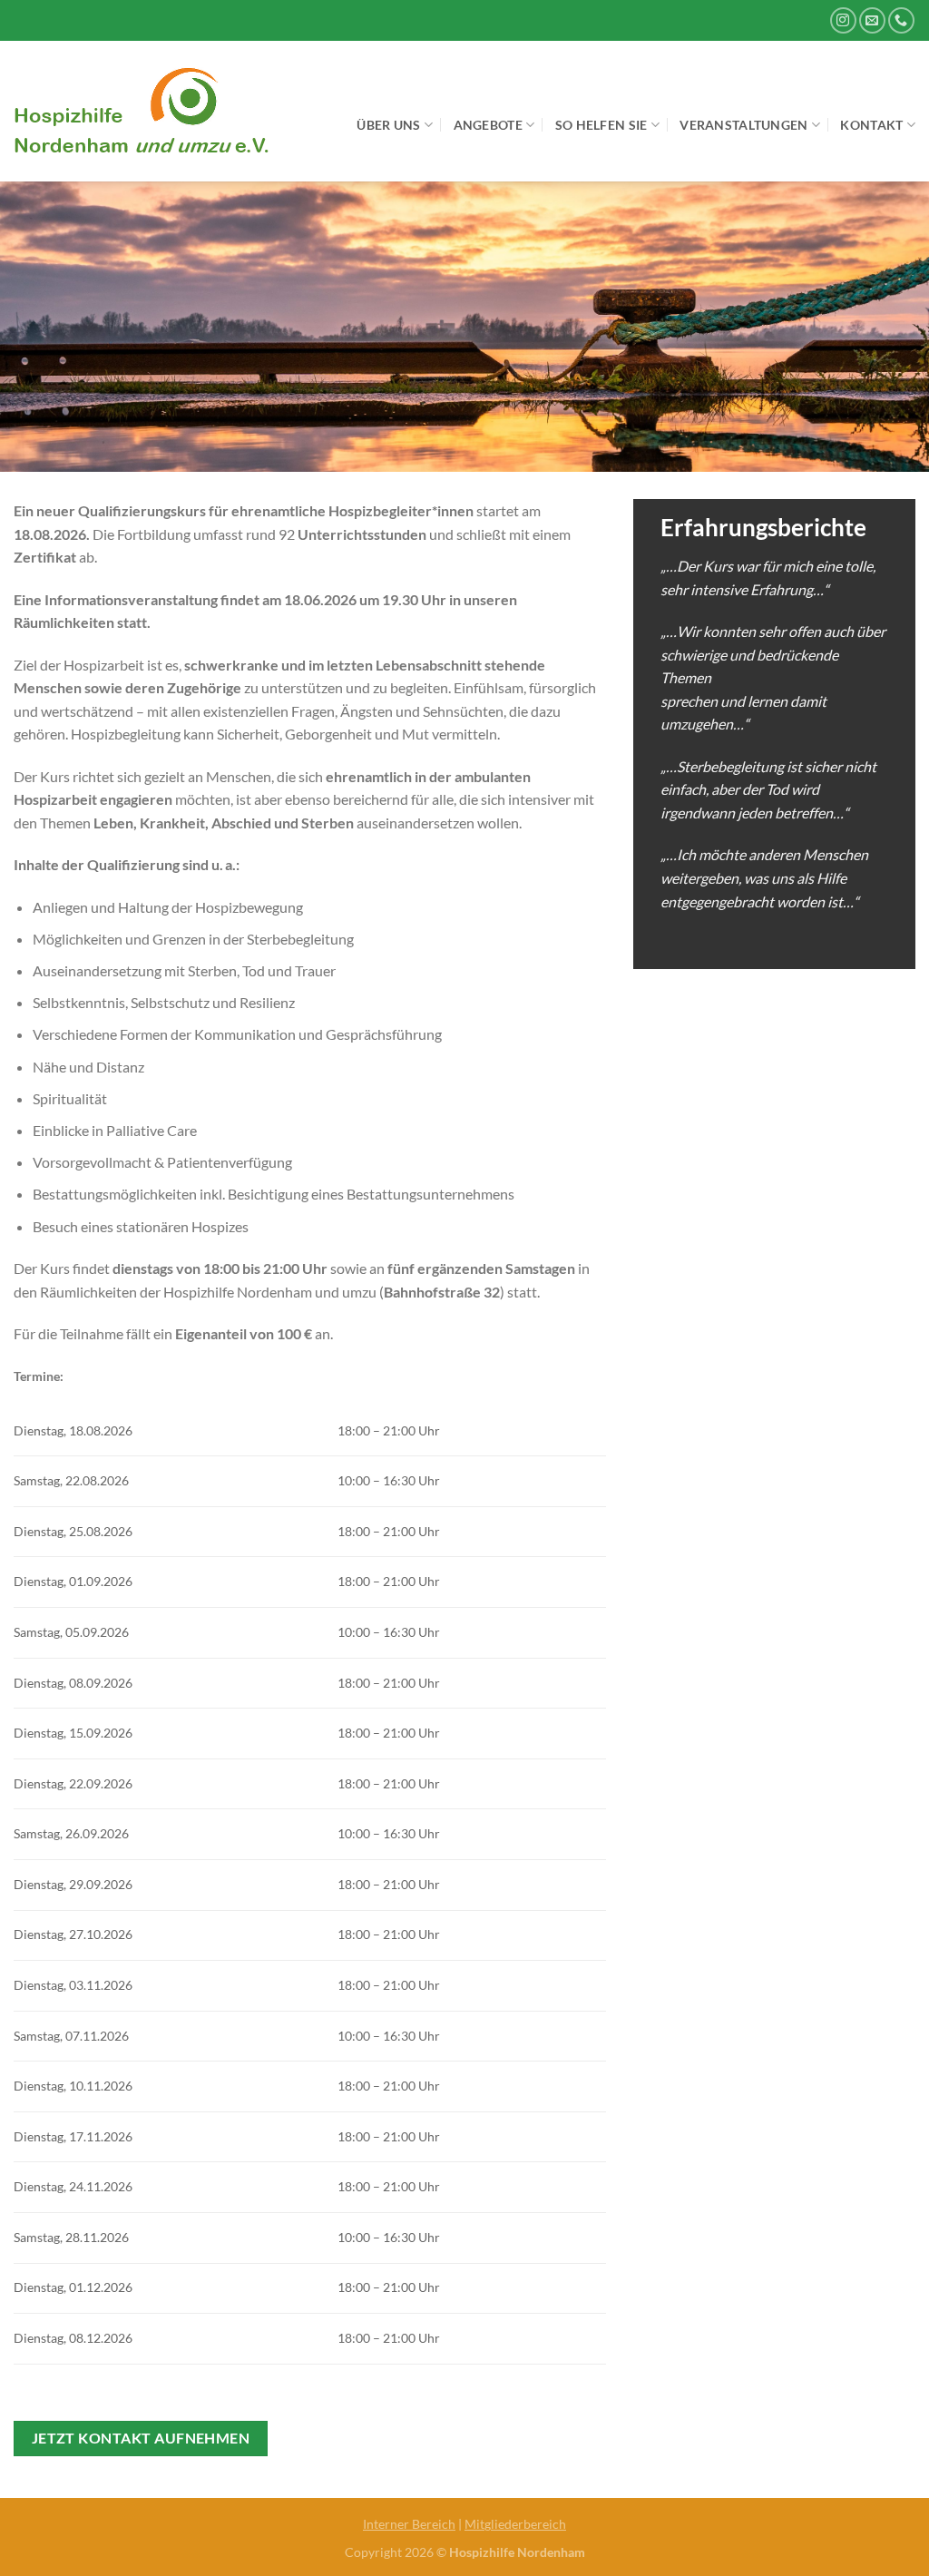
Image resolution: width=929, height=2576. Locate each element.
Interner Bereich (409, 2524)
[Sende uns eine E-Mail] (872, 20)
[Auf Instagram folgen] (843, 20)
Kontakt (871, 125)
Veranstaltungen (743, 125)
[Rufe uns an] (901, 20)
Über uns (388, 125)
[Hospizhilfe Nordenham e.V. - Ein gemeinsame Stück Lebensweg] (150, 111)
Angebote (488, 125)
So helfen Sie (601, 125)
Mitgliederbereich (515, 2524)
